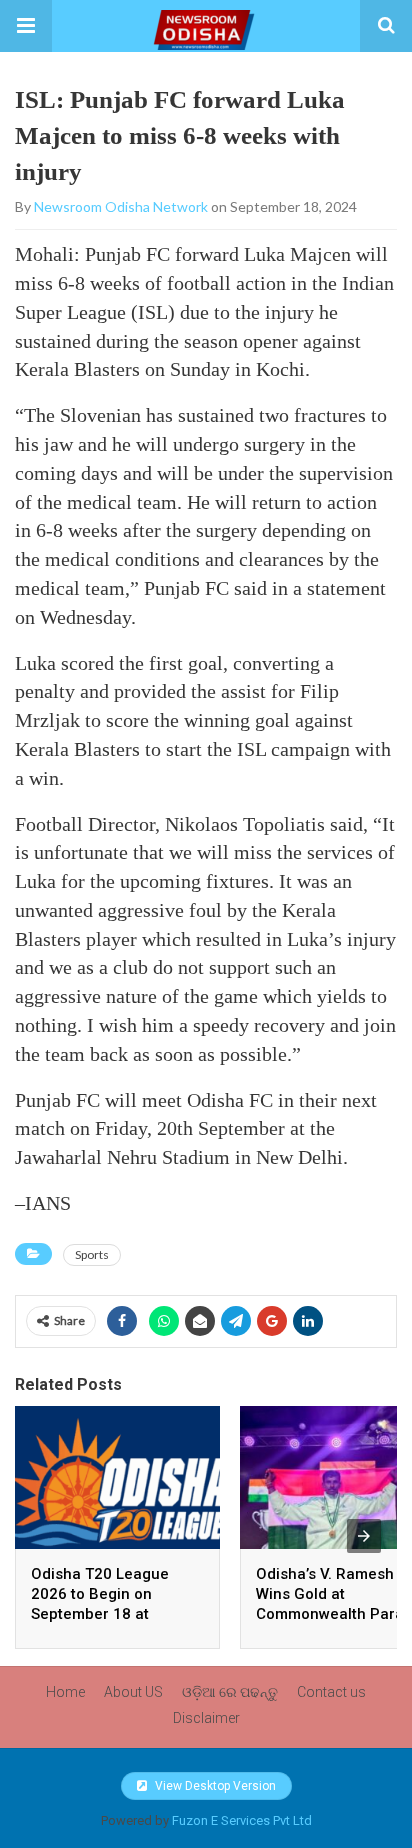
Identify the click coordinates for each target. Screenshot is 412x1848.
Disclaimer (206, 1718)
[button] (26, 26)
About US (133, 1692)
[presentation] (364, 1536)
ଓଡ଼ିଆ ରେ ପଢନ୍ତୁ (230, 1692)
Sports (92, 1254)
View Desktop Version (214, 1786)
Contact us (331, 1692)
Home (65, 1692)
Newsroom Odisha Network (121, 206)
